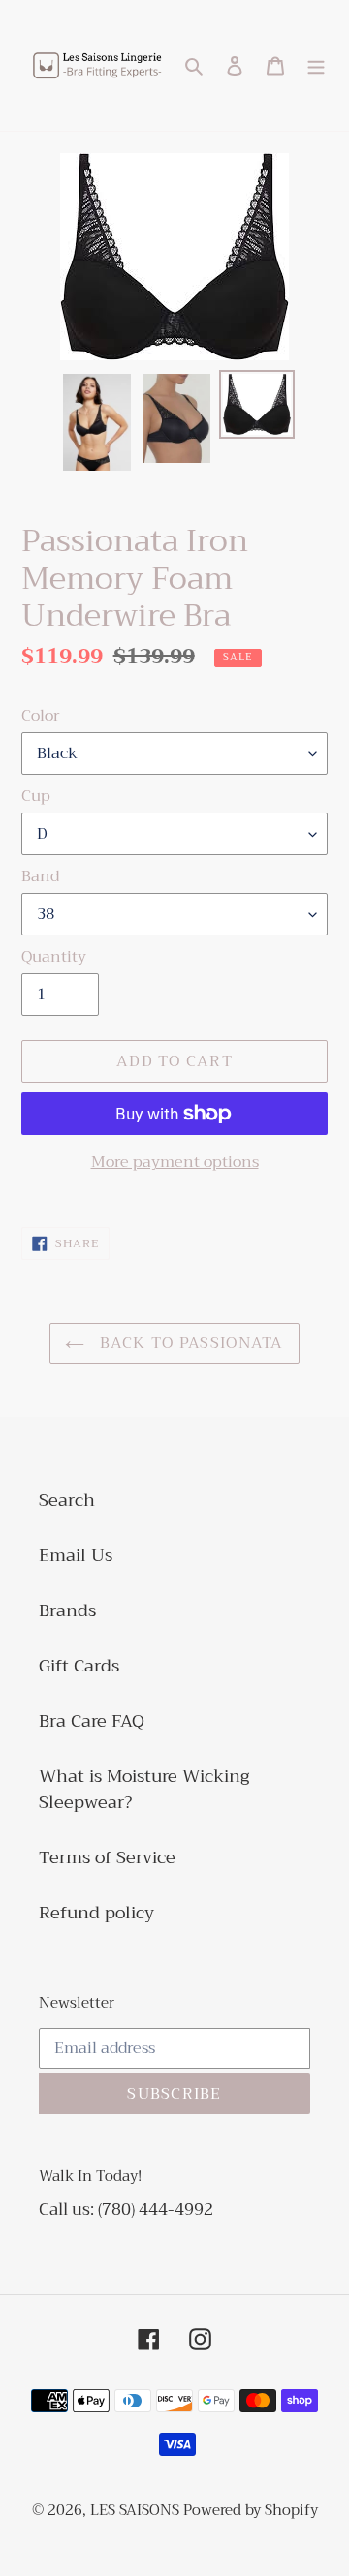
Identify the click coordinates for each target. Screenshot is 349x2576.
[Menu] (316, 65)
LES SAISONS (137, 2510)
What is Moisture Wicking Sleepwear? (144, 1789)
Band (40, 876)
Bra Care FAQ (92, 1721)
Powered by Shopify (251, 2510)
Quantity (54, 957)
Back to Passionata (189, 1343)
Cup (36, 796)
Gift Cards (79, 1666)
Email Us (76, 1555)
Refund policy (96, 1913)
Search (67, 1500)
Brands (67, 1610)
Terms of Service (107, 1857)
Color (41, 716)
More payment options (175, 1162)
